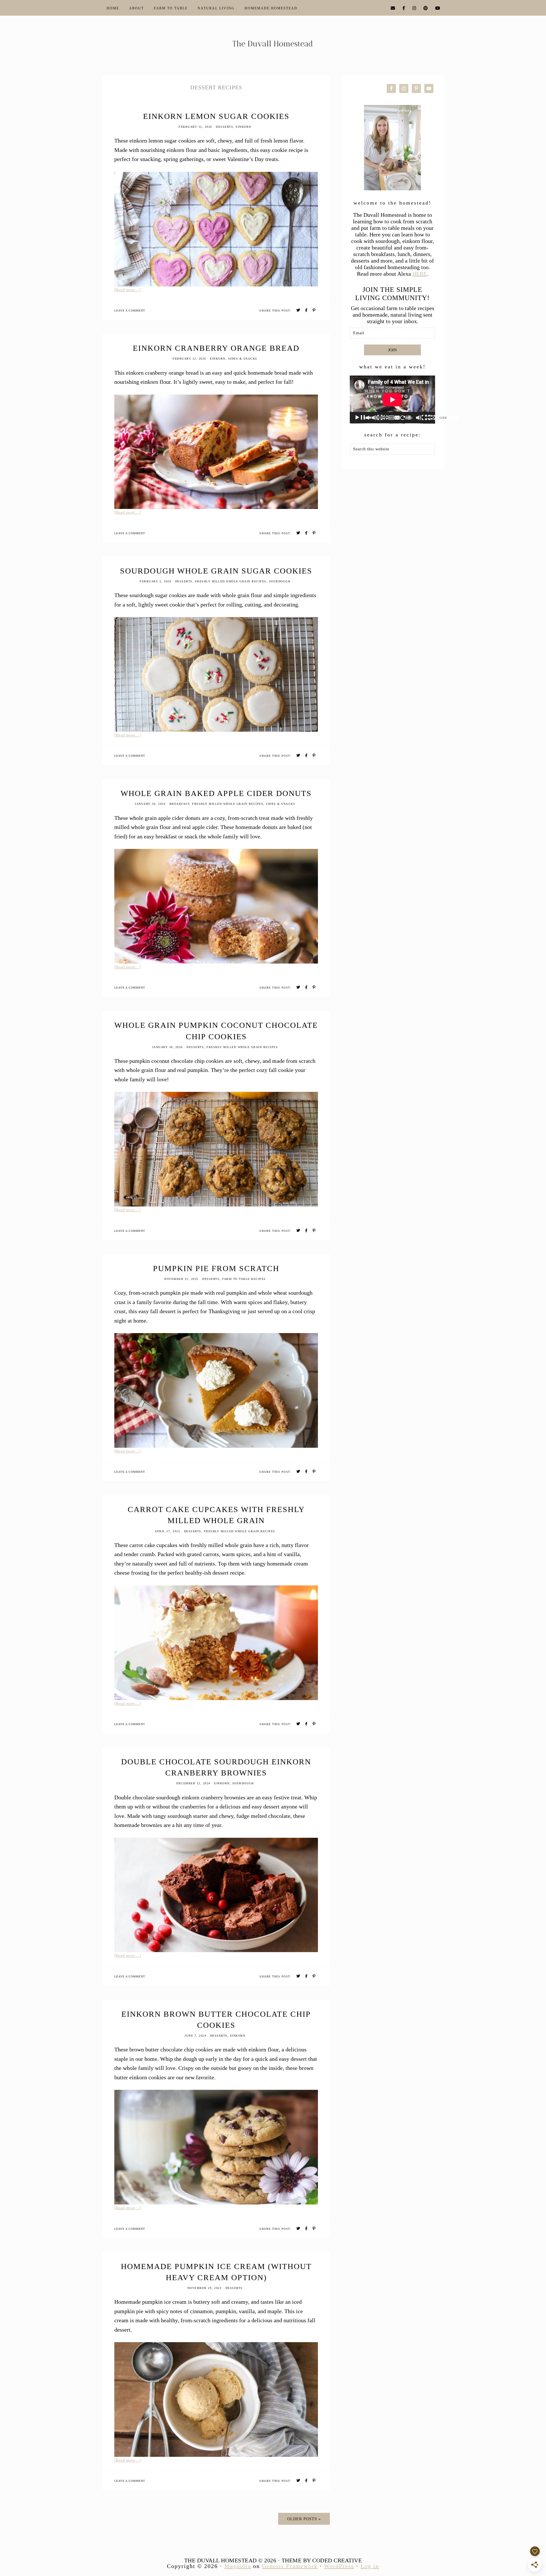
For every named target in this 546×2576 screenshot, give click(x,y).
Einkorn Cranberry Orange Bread (216, 348)
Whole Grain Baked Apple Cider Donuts (216, 793)
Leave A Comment (130, 311)
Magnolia (238, 2566)
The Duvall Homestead (273, 46)
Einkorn (244, 127)
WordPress (339, 2566)
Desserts (225, 127)
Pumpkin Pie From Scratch (216, 1268)
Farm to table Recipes (244, 1279)
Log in (370, 2566)
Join (392, 350)
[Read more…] (128, 290)
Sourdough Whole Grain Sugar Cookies (216, 571)
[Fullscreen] (453, 418)
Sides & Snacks (243, 359)
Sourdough (280, 581)
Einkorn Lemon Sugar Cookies (216, 116)
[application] (392, 400)
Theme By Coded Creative (322, 2560)
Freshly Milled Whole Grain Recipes (231, 581)
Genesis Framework (290, 2566)
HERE (420, 274)
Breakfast (180, 804)
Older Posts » (304, 2519)
